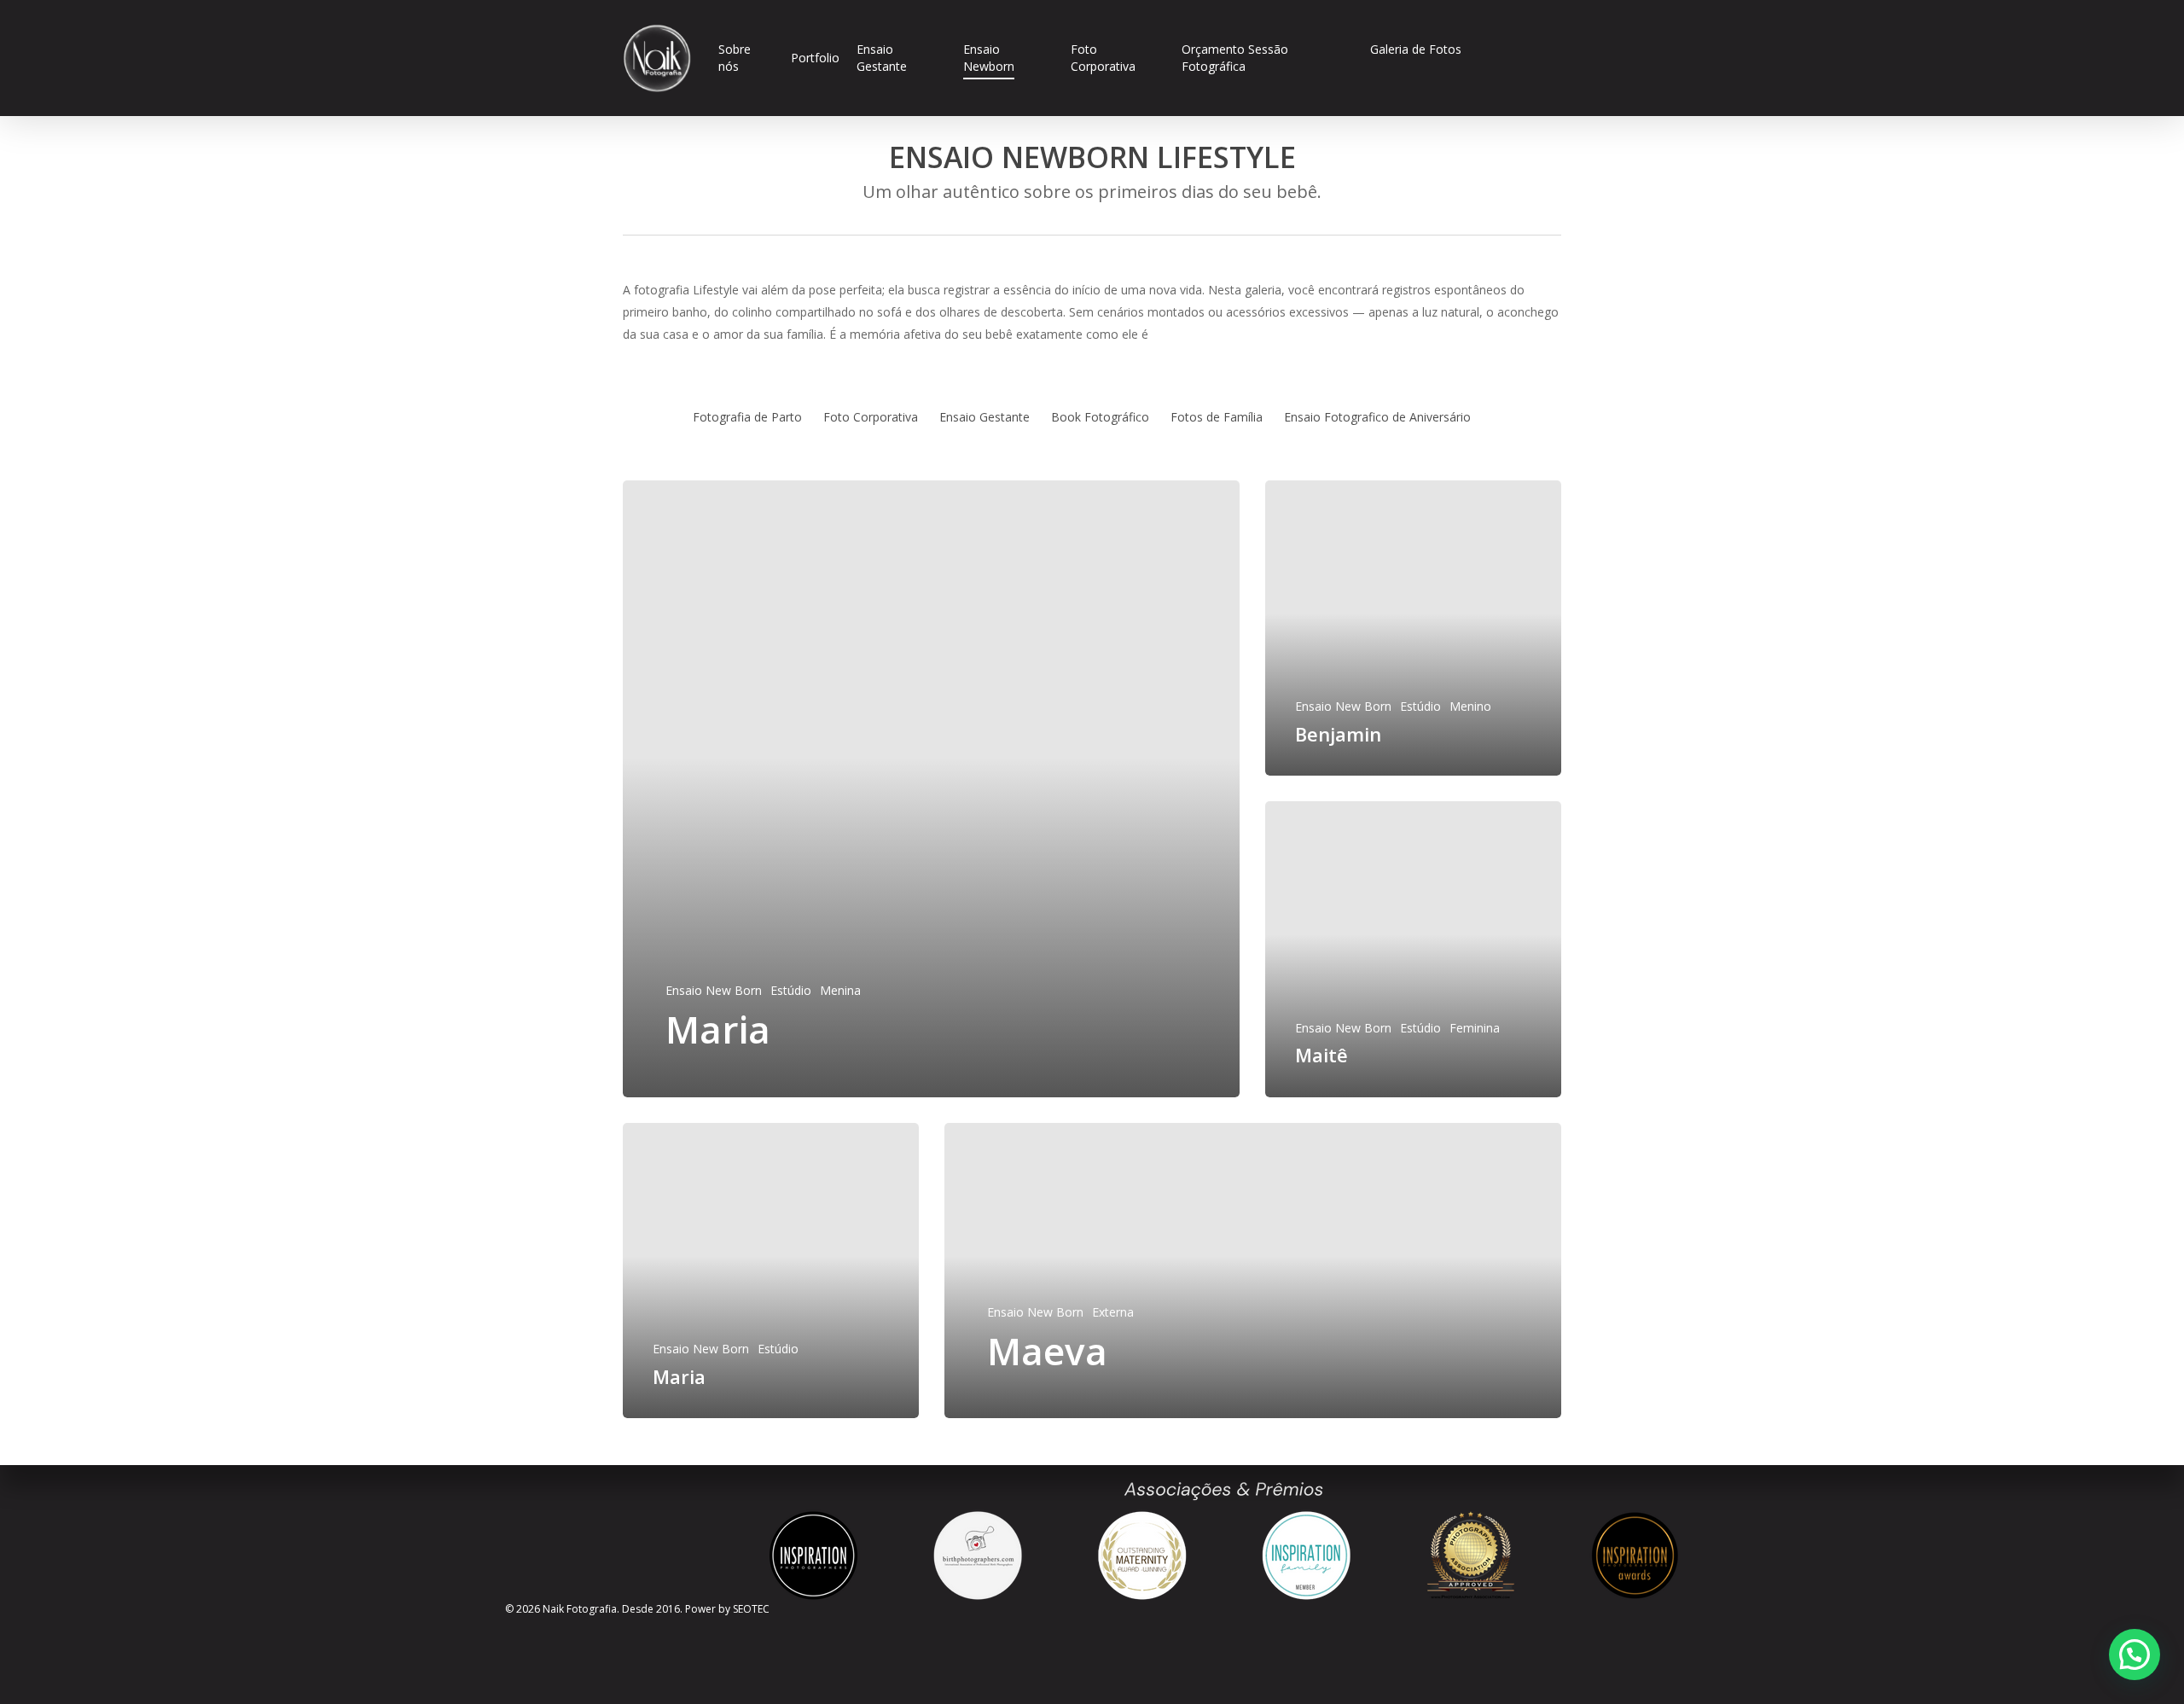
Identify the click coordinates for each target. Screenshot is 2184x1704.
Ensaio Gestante (985, 417)
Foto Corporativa (871, 417)
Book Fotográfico (1100, 417)
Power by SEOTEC (727, 1609)
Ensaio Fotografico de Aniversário (1377, 417)
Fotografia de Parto (747, 417)
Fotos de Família (1217, 417)
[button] (2135, 1655)
